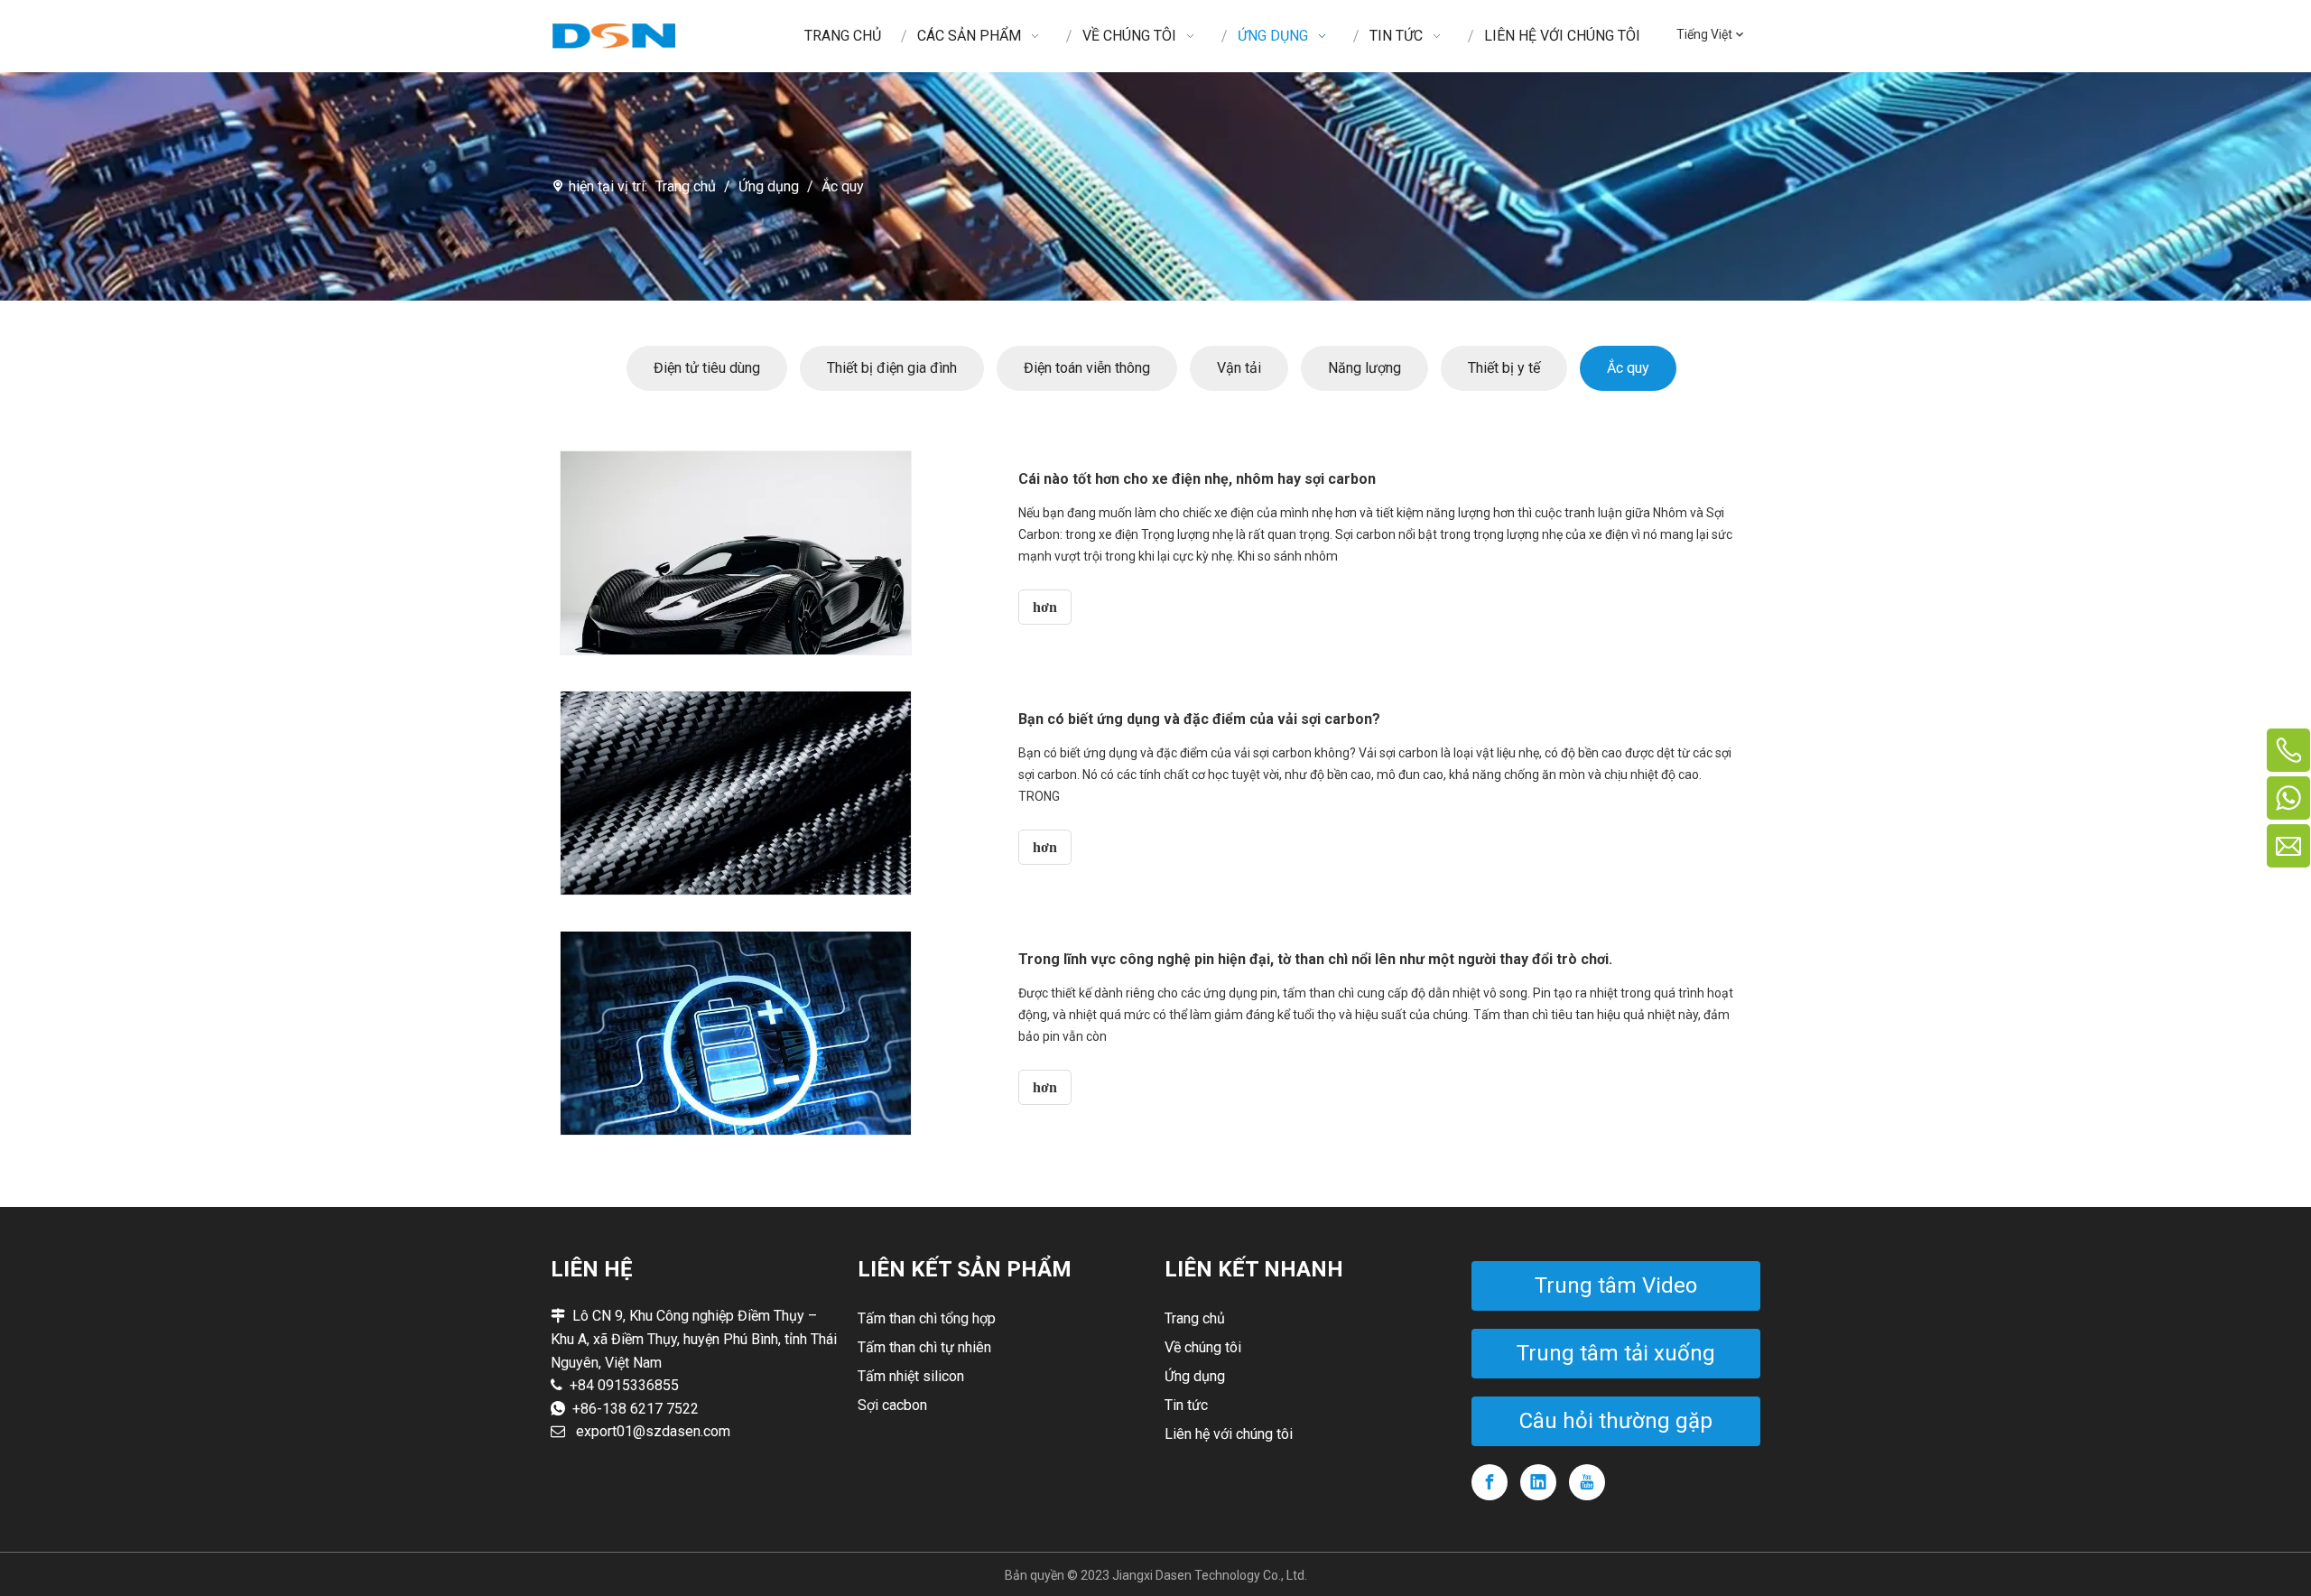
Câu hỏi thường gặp (1616, 1421)
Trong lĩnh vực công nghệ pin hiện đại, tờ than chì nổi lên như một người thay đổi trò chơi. (1315, 959)
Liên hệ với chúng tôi (1229, 1434)
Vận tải (1239, 368)
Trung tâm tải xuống (1616, 1353)
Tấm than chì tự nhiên (924, 1347)
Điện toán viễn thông (1087, 368)
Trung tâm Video (1616, 1285)
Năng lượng (1364, 368)
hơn (1045, 607)
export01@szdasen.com (653, 1431)
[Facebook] (1490, 1482)
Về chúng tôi (1203, 1347)
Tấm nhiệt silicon (911, 1376)
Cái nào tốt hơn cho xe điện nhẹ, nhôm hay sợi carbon (1197, 479)
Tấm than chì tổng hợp (927, 1318)
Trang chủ (1195, 1318)
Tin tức (1186, 1405)
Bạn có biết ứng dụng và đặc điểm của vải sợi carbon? (1199, 719)
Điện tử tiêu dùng (707, 368)
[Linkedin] (1538, 1482)
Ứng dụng (1195, 1376)
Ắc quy (1628, 368)
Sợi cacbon (892, 1405)
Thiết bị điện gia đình (892, 368)
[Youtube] (1587, 1482)
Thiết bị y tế (1504, 368)
